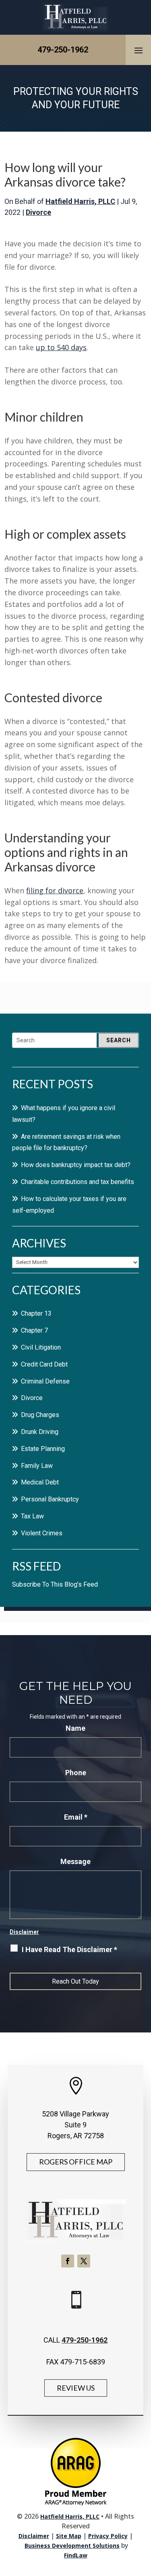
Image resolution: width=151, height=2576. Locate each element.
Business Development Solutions (72, 2546)
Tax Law (32, 1516)
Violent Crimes (42, 1533)
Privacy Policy (108, 2536)
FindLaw (76, 2555)
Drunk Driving (40, 1432)
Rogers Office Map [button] (76, 2162)
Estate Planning (43, 1449)
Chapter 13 (36, 1313)
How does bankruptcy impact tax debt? (76, 1165)
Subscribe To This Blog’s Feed (55, 1584)
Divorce (38, 212)
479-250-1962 (63, 50)
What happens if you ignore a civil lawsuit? (64, 1114)
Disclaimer (24, 1932)
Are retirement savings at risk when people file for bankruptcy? (66, 1142)
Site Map (69, 2536)
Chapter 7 (34, 1330)
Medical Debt (40, 1482)
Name (75, 1728)
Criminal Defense (45, 1381)
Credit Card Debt (44, 1364)
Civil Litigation (41, 1347)
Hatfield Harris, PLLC (80, 201)
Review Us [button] (76, 2388)
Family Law (37, 1466)
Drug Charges (40, 1415)
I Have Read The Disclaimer (69, 1949)
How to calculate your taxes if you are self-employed (69, 1205)
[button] (139, 50)
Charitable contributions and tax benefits (78, 1182)
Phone (76, 1773)
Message (75, 1861)
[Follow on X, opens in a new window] (84, 2261)
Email (76, 1817)
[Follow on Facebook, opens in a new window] (68, 2261)
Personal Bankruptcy (50, 1499)
